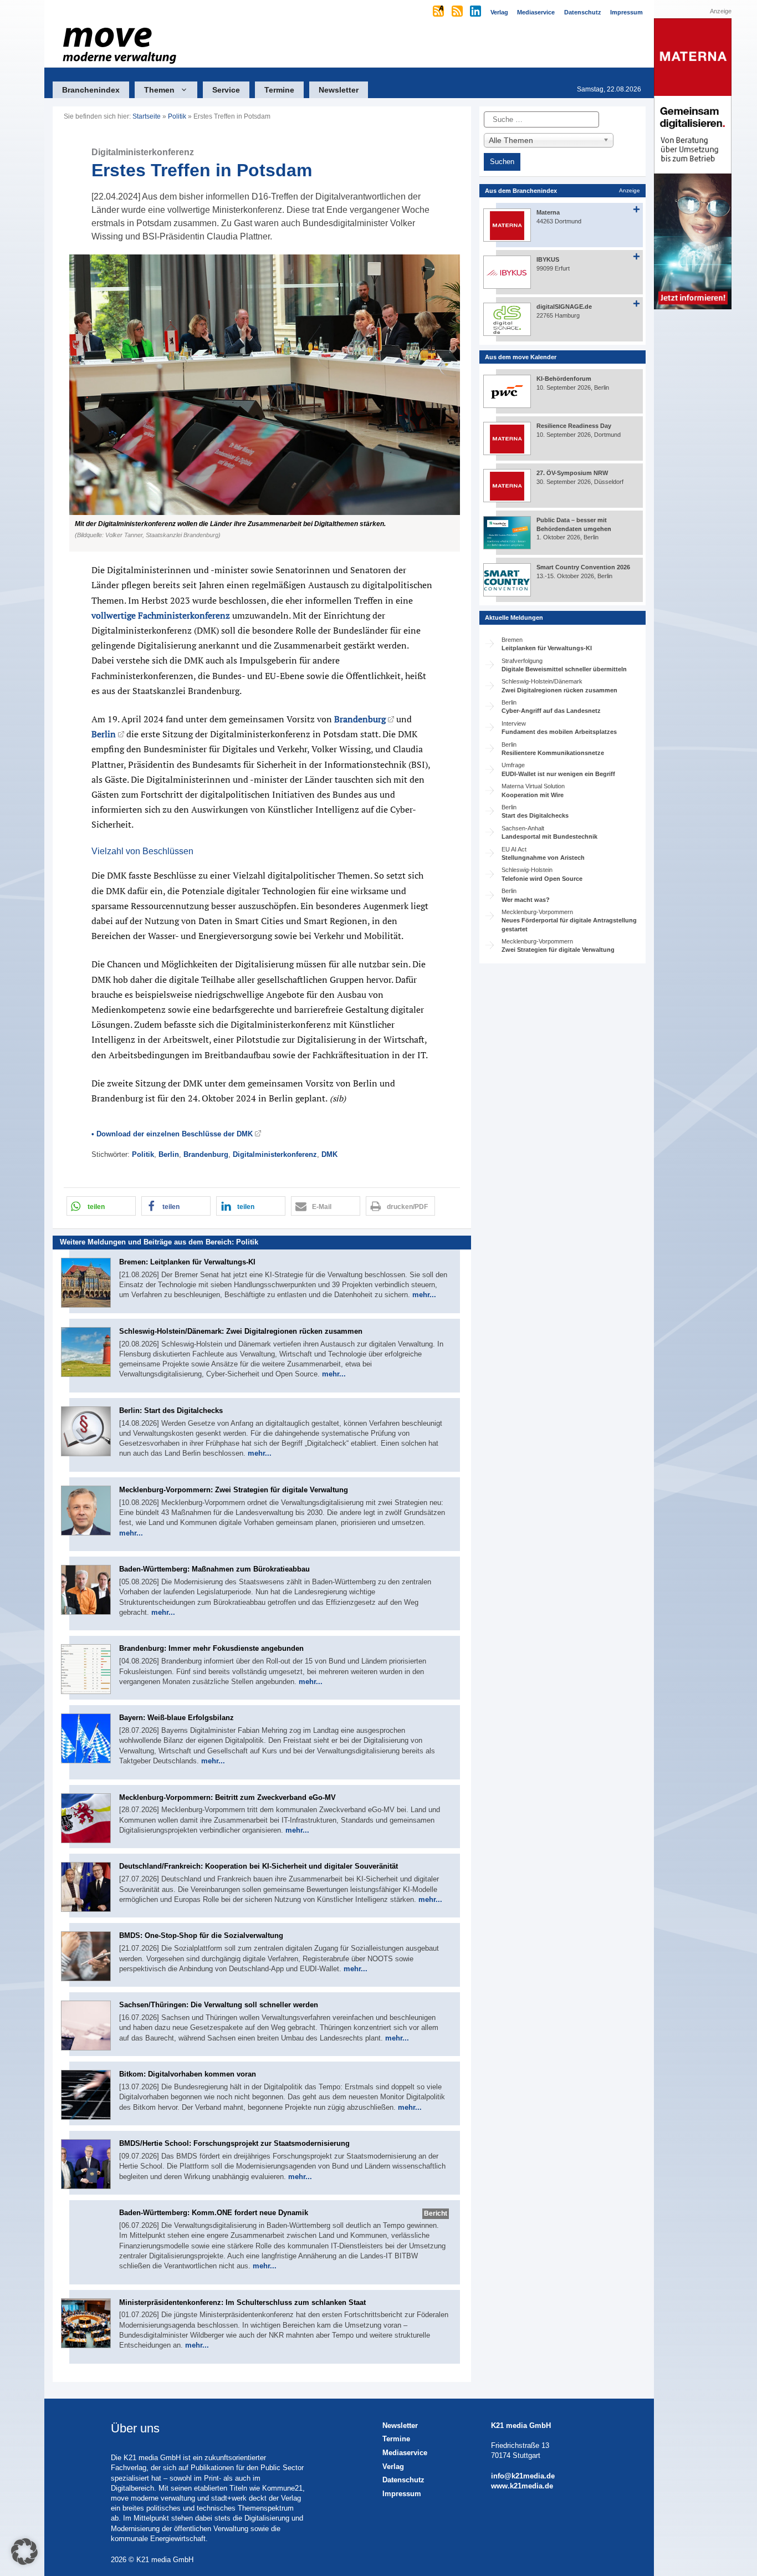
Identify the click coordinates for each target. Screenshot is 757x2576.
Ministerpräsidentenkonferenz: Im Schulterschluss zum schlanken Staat (242, 2302)
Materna (548, 212)
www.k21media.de (522, 2486)
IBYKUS (548, 259)
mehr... (424, 1295)
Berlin (104, 734)
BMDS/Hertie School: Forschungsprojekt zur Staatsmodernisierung (234, 2143)
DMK (329, 1154)
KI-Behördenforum (564, 379)
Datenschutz (403, 2480)
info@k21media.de (523, 2476)
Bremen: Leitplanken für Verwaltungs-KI (187, 1262)
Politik (177, 116)
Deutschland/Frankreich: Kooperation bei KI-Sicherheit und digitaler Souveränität (259, 1866)
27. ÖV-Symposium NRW (572, 473)
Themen (159, 90)
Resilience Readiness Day (574, 426)
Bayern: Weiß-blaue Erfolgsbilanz (177, 1718)
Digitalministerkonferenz (275, 1154)
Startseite (147, 116)
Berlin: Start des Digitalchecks (171, 1411)
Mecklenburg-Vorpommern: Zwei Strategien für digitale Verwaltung (234, 1490)
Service (226, 90)
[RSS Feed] (458, 12)
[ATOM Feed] (439, 12)
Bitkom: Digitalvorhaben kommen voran (188, 2074)
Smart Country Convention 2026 (583, 567)
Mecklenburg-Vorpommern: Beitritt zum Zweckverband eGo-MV (227, 1797)
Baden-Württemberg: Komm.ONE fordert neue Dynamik (214, 2213)
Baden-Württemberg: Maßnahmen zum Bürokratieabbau (214, 1569)
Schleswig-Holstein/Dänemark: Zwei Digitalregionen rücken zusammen (241, 1331)
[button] (262, 403)
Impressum (402, 2494)
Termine (279, 90)
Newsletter (339, 90)
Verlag (393, 2467)
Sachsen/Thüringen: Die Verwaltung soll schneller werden (219, 2005)
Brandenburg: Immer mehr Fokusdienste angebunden (211, 1648)
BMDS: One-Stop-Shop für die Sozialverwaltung (201, 1935)
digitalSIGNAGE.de (564, 307)
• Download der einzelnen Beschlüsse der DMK (172, 1134)
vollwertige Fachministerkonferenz (161, 615)
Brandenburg (360, 719)
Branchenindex (91, 90)
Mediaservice (405, 2453)
